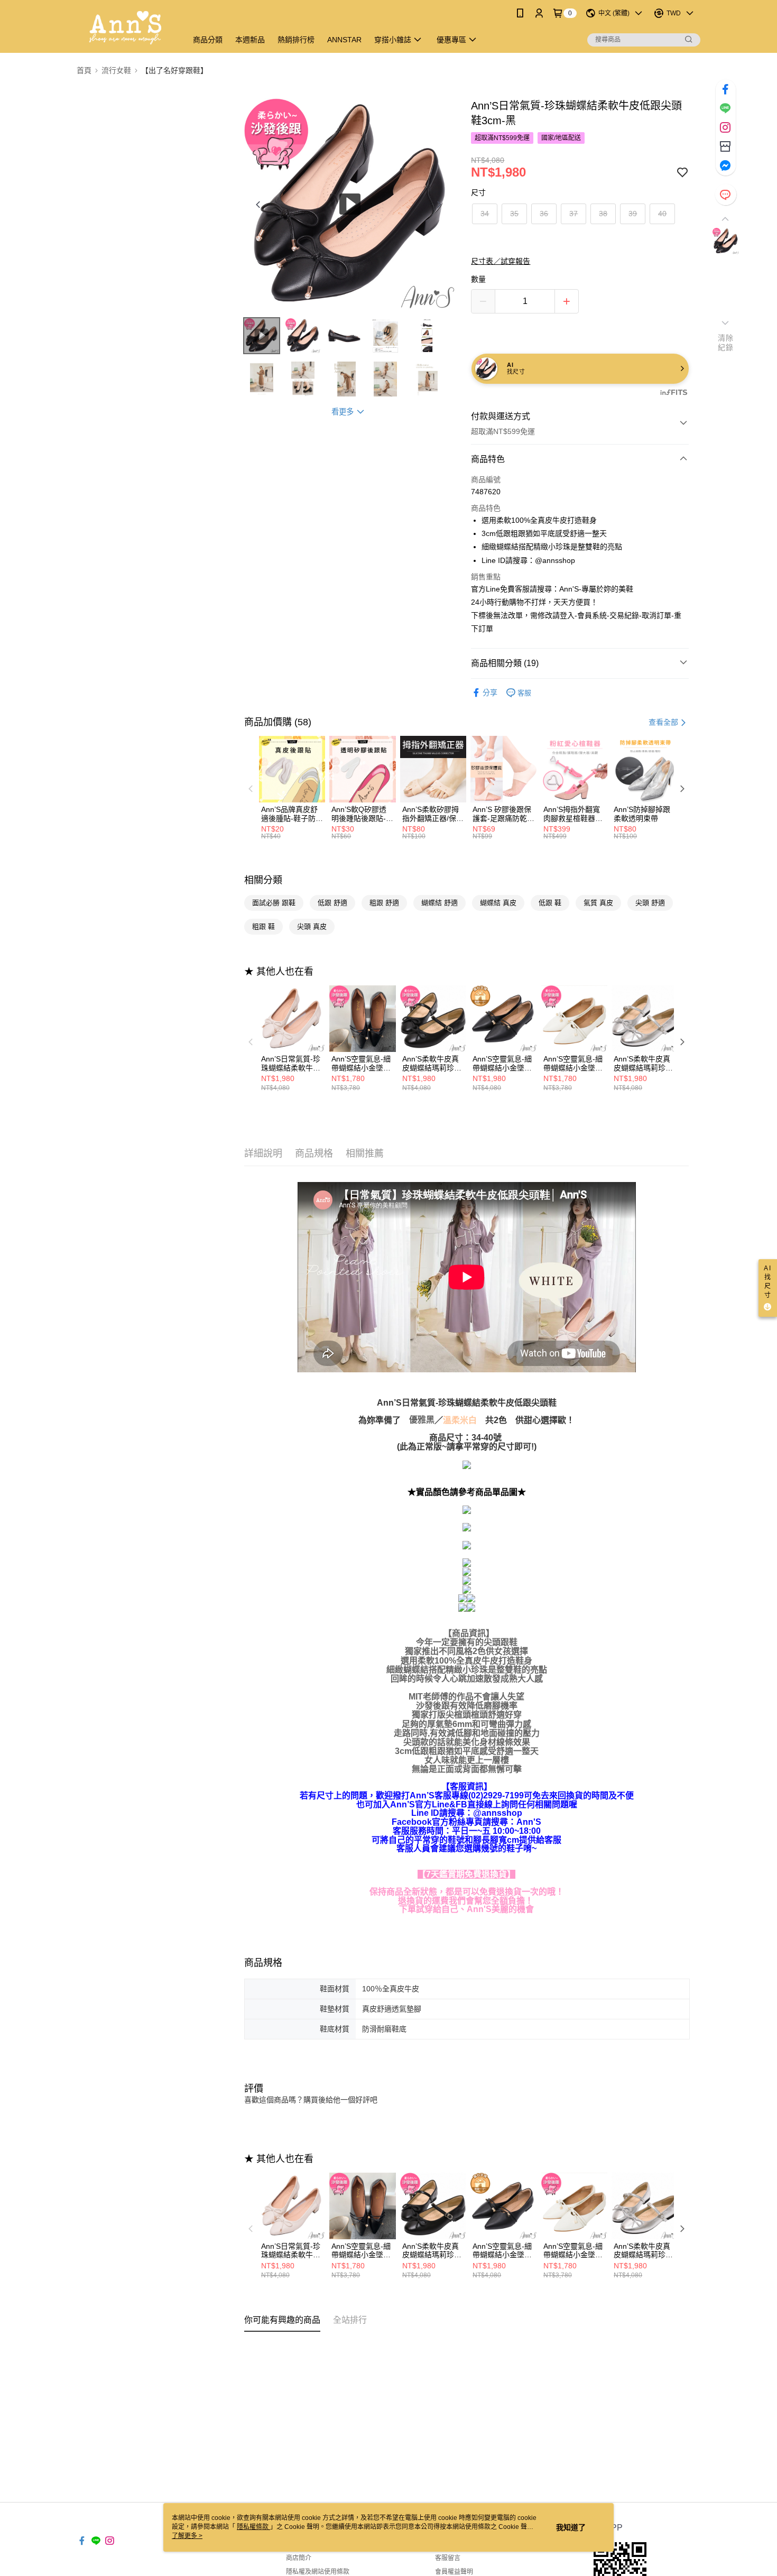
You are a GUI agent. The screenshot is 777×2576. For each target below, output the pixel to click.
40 (662, 214)
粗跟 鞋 (263, 926)
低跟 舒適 (332, 903)
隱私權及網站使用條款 (318, 2572)
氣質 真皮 (598, 903)
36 (544, 214)
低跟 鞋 (550, 903)
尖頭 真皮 (312, 926)
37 (573, 214)
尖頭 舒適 (650, 903)
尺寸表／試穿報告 (501, 261)
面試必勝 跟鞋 (274, 903)
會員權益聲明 (454, 2572)
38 (603, 214)
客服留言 (448, 2558)
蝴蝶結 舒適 (440, 903)
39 (633, 214)
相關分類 (263, 880)
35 (514, 214)
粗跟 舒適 (384, 903)
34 (485, 214)
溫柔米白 (460, 1420)
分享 (490, 693)
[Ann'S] (126, 28)
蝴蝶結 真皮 (498, 903)
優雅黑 (422, 1420)
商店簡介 (299, 2558)
